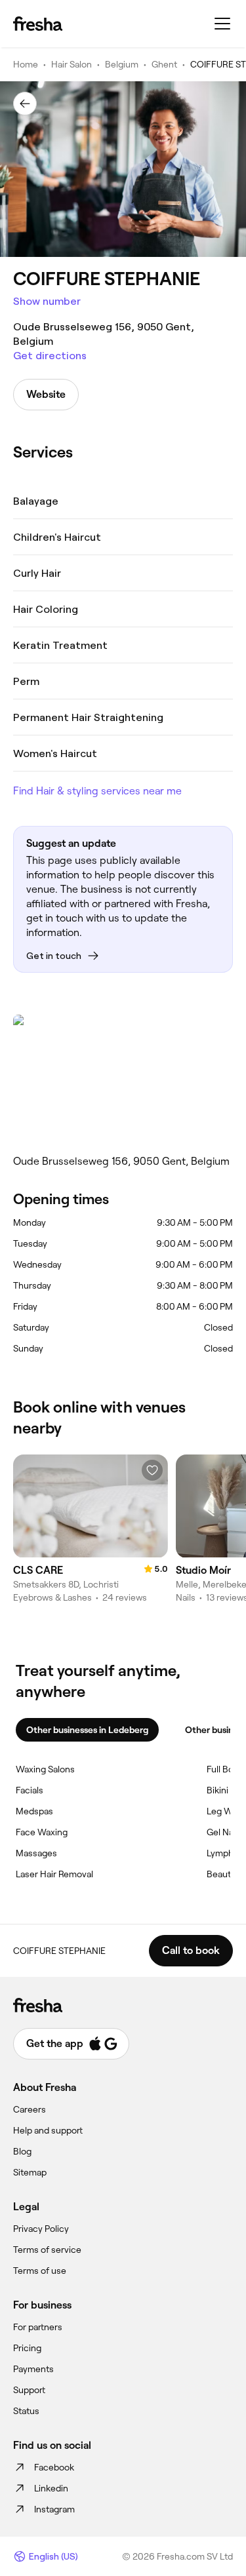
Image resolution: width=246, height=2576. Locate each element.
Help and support (48, 2130)
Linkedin (51, 2488)
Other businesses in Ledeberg (87, 1730)
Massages (36, 1853)
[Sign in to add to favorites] (152, 1470)
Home (26, 64)
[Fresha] (38, 24)
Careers (30, 2109)
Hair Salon (72, 64)
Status (26, 2411)
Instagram (54, 2509)
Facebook (54, 2467)
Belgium (122, 64)
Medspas (34, 1811)
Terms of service (47, 2250)
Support (29, 2390)
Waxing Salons (45, 1769)
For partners (38, 2327)
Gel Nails (224, 1832)
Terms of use (40, 2271)
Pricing (27, 2348)
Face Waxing (42, 1832)
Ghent (164, 64)
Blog (22, 2151)
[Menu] (222, 24)
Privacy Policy (41, 2229)
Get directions (50, 356)
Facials (30, 1790)
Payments (33, 2369)
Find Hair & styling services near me (97, 791)
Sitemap (30, 2172)
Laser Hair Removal (54, 1874)
